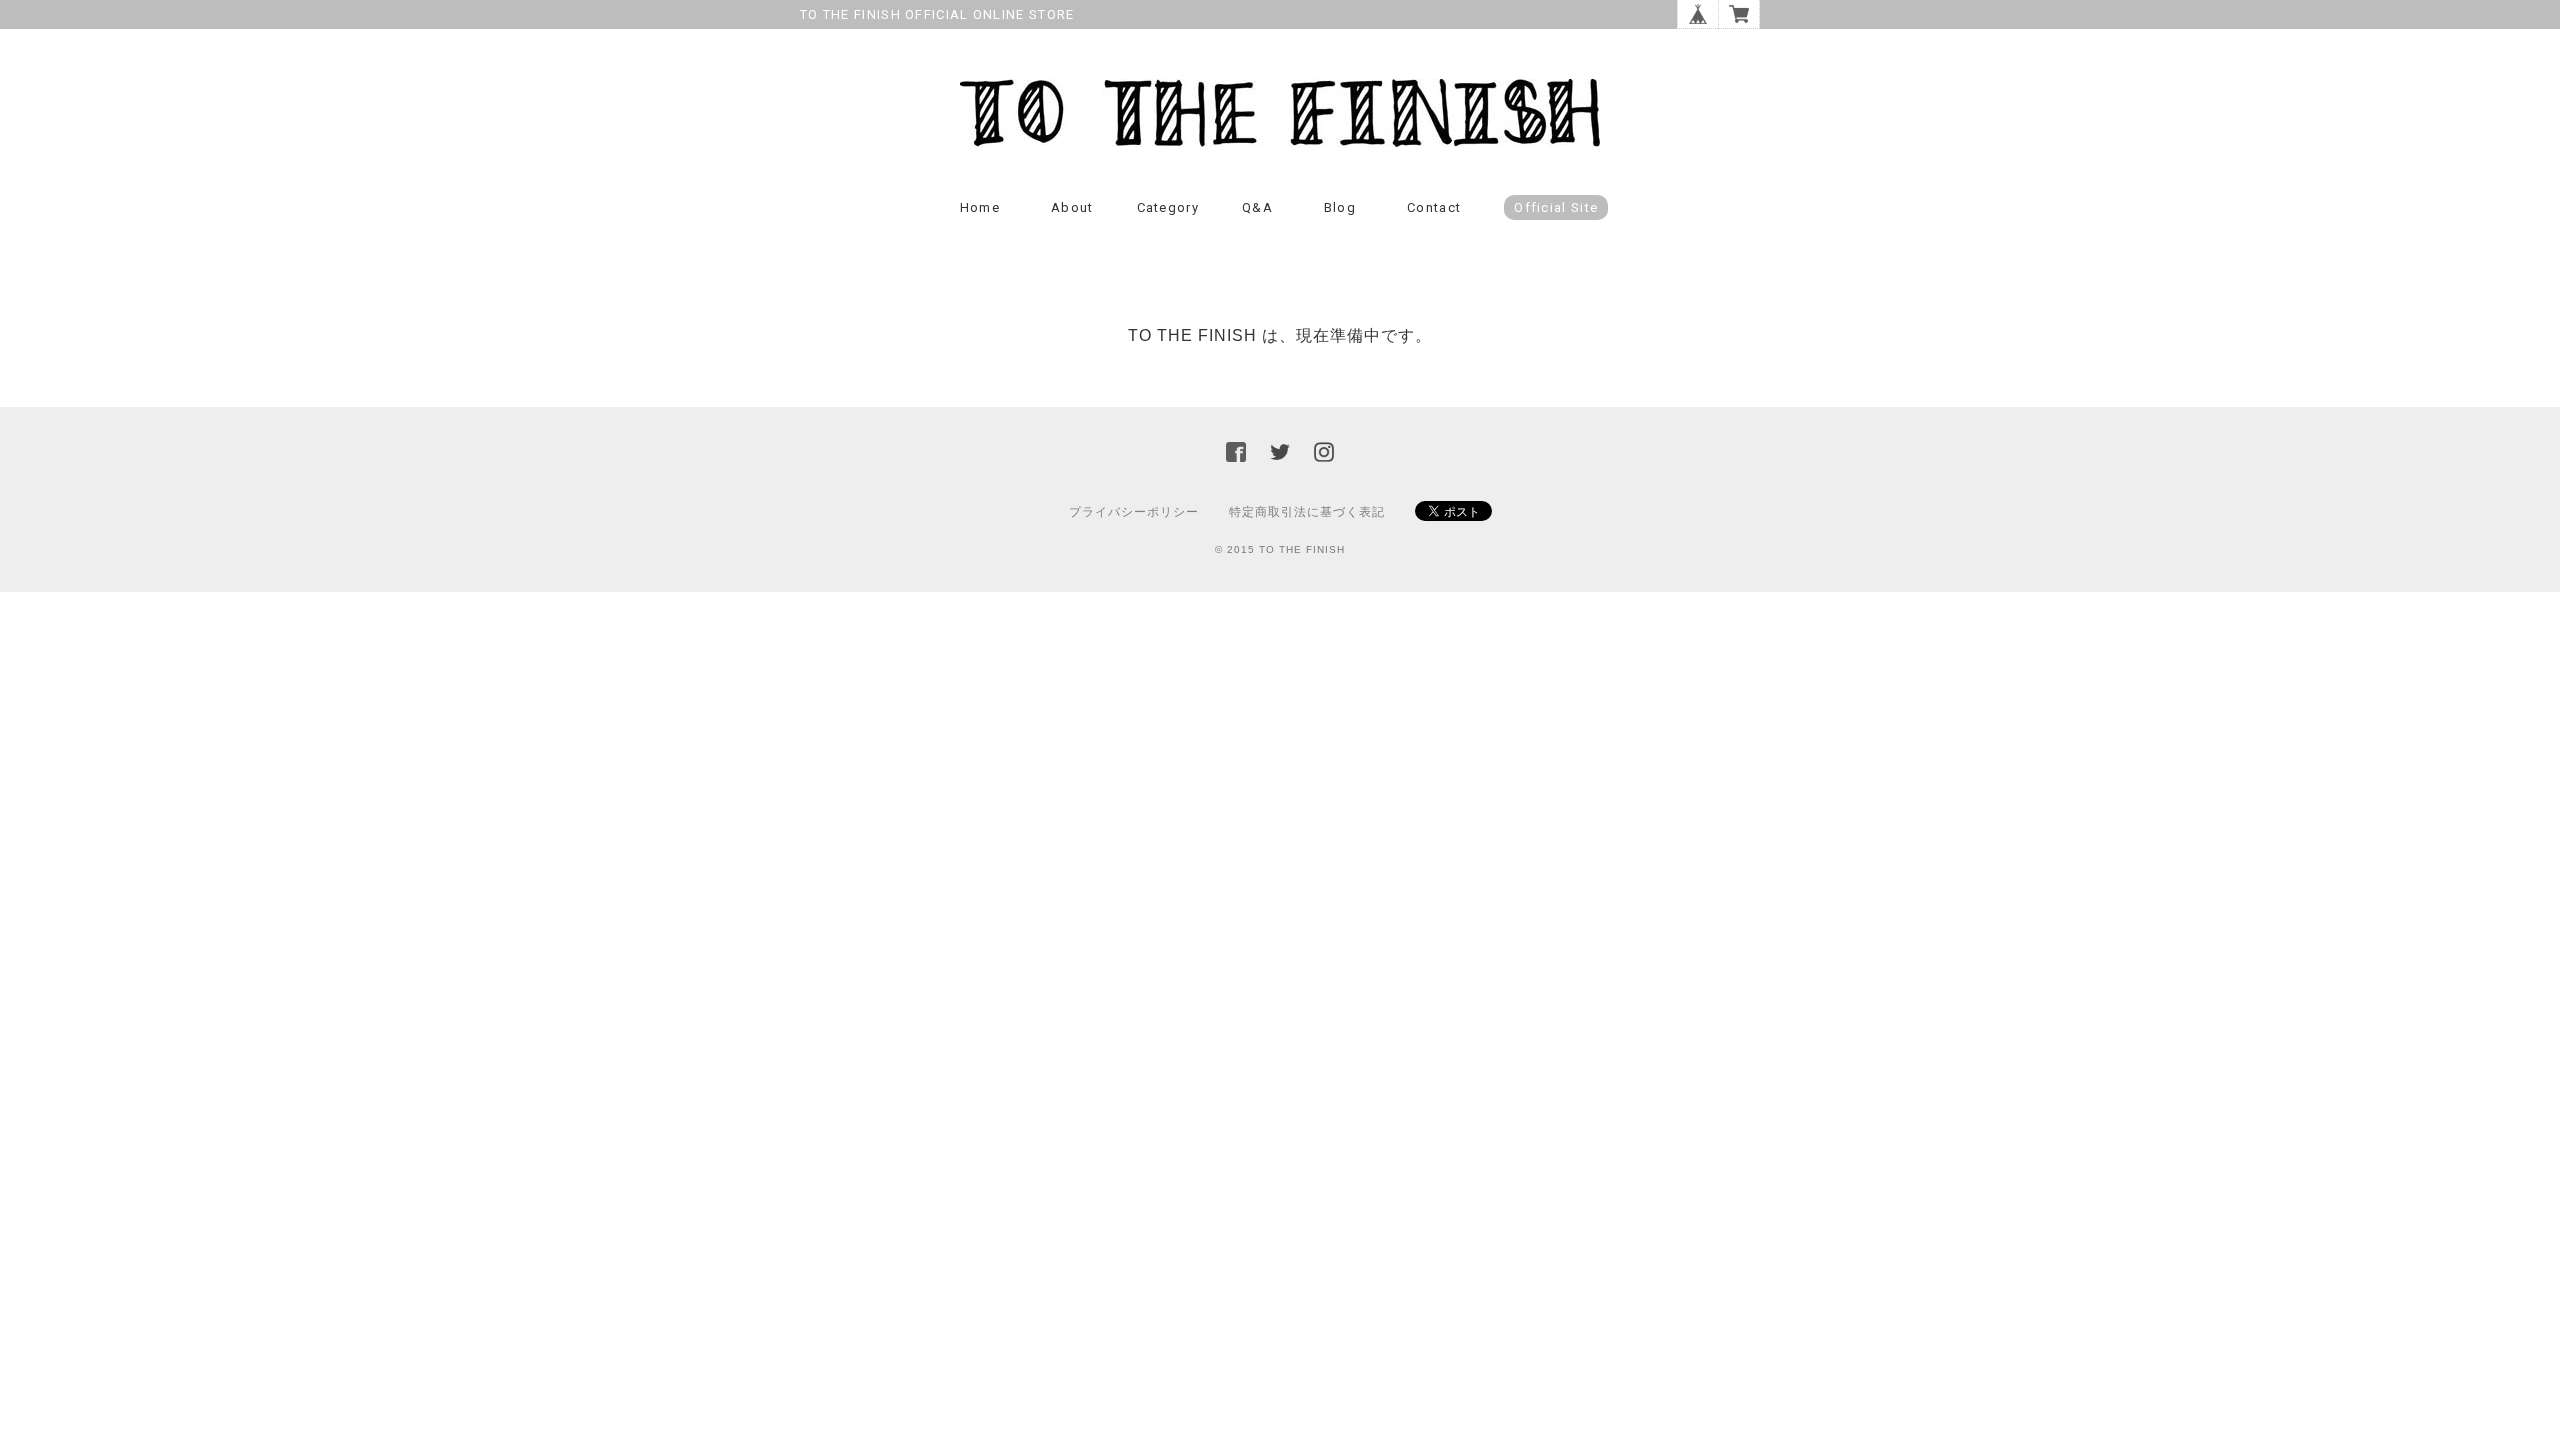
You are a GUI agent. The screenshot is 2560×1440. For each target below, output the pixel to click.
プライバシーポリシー (1134, 512)
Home (980, 207)
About (1072, 207)
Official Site (1556, 207)
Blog (1340, 207)
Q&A (1257, 207)
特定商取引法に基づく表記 (1307, 512)
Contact (1434, 207)
